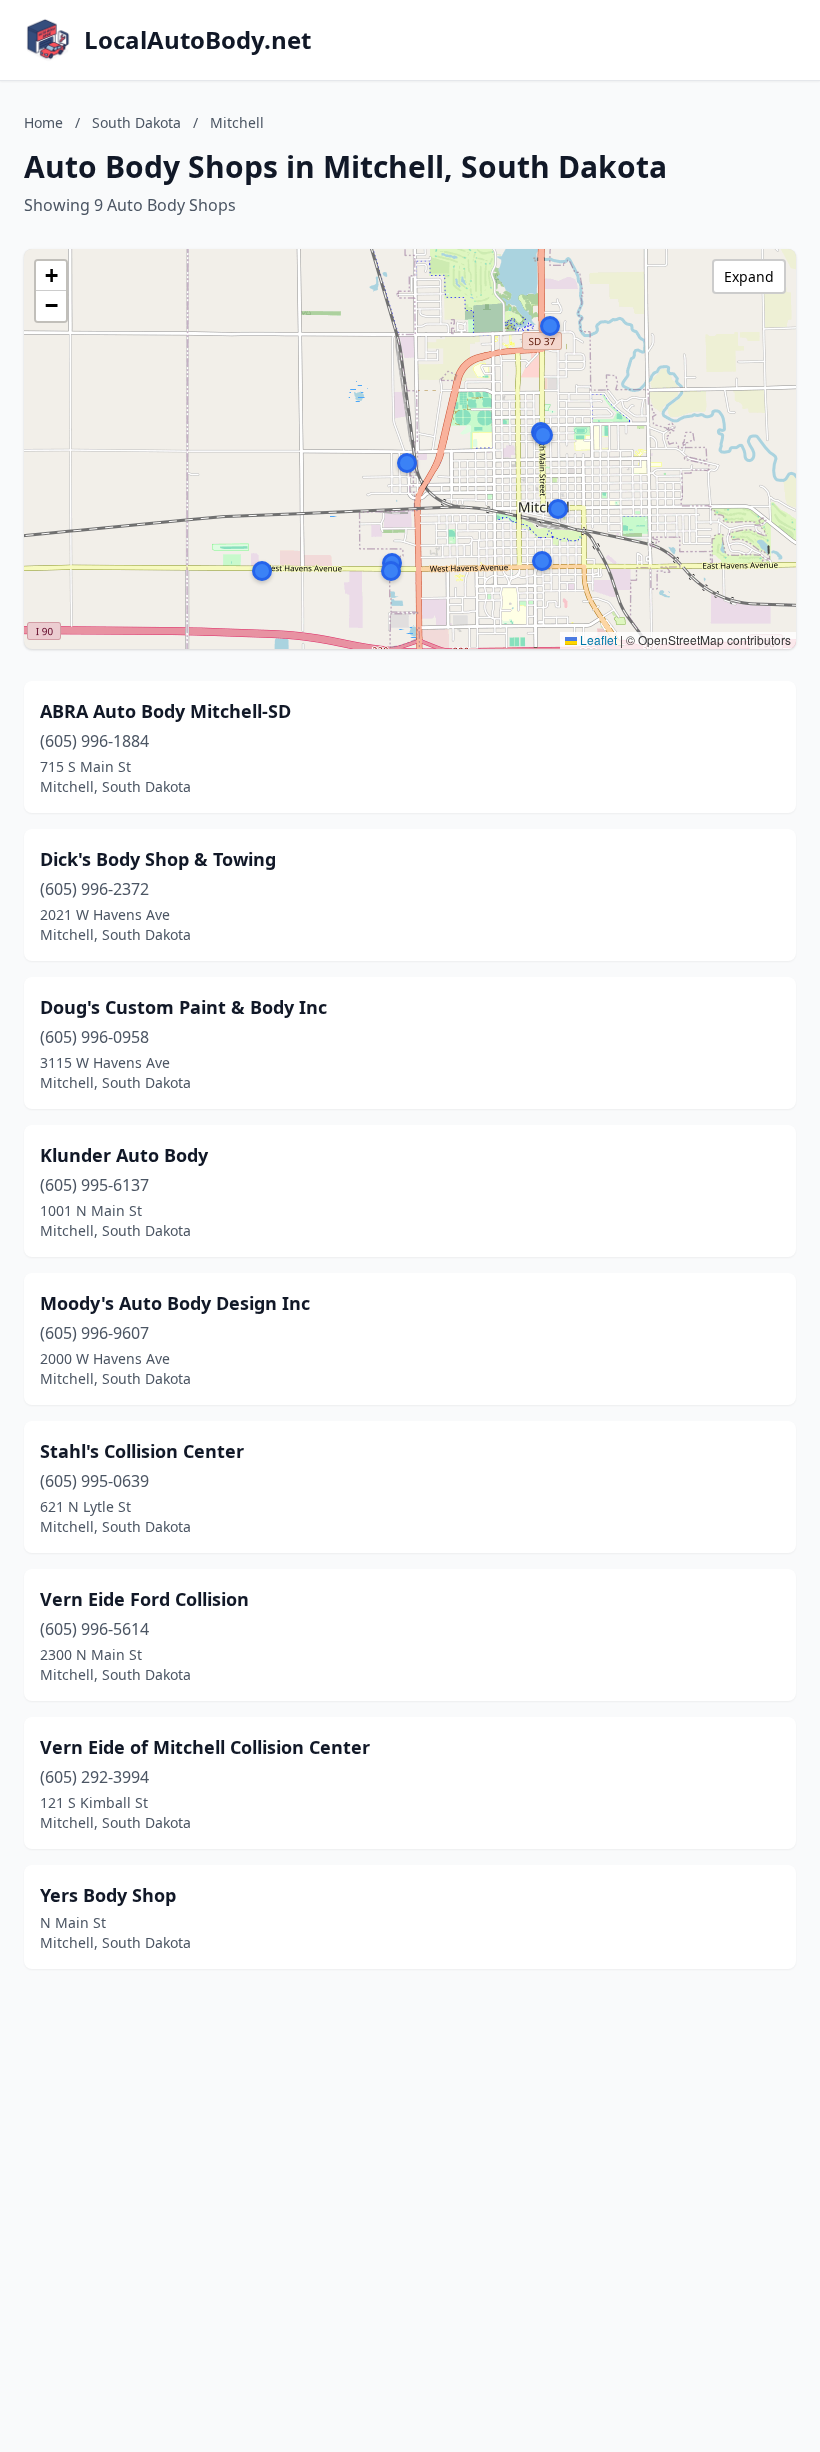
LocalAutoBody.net (197, 40)
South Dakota (136, 122)
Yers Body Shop (108, 1895)
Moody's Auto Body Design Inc (175, 1303)
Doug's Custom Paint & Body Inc (183, 1007)
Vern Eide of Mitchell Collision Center (205, 1747)
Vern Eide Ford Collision (144, 1599)
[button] (542, 561)
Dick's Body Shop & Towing (158, 859)
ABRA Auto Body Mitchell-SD (165, 711)
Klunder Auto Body (124, 1155)
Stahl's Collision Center (142, 1451)
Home (43, 122)
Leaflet (597, 639)
